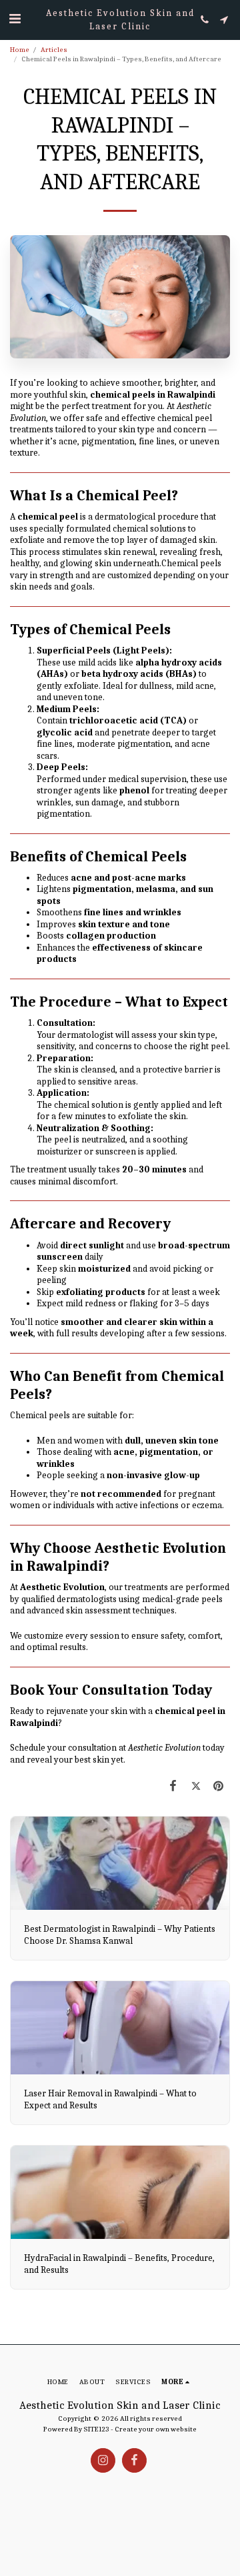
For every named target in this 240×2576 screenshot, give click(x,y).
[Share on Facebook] (173, 1786)
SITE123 (96, 2429)
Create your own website (156, 2429)
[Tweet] (196, 1786)
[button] (15, 19)
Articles (54, 50)
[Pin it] (219, 1786)
